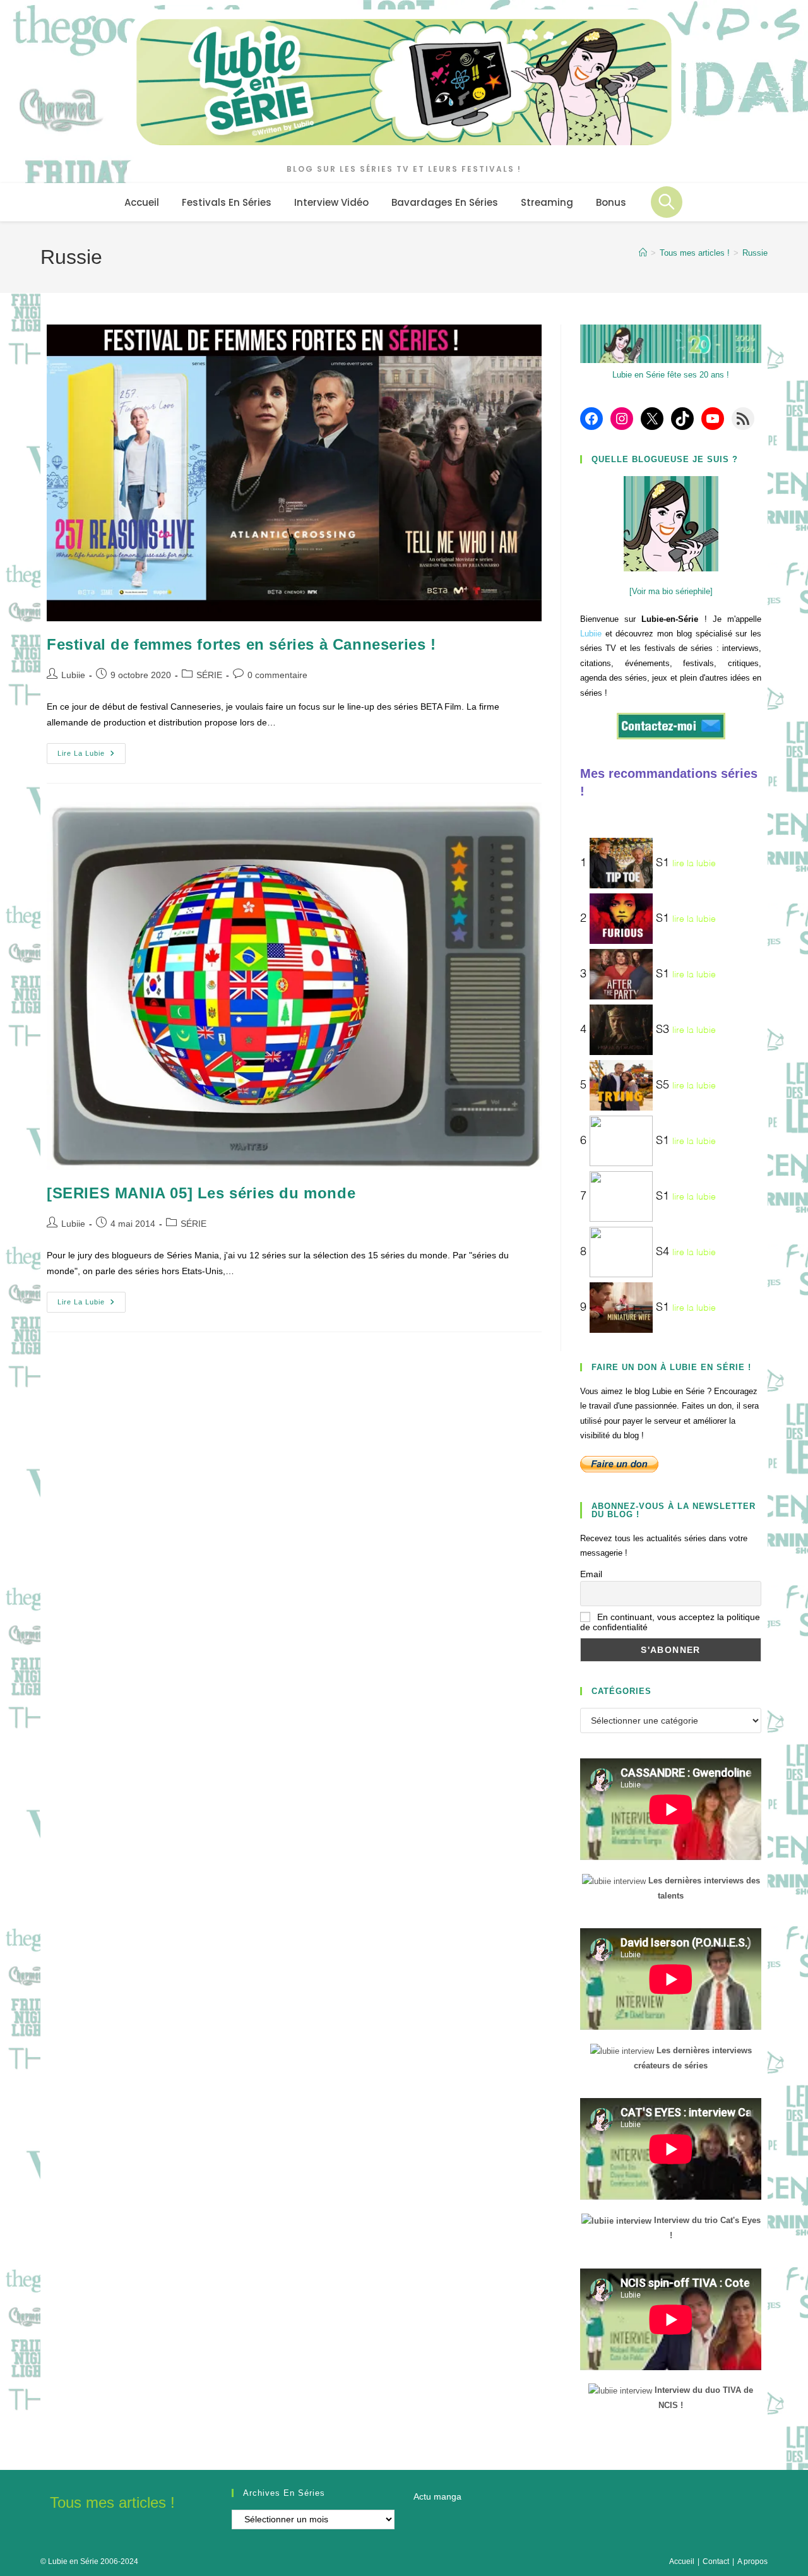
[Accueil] (643, 253)
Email (591, 1574)
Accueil (682, 2561)
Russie (755, 253)
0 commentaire (277, 675)
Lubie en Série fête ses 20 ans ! (671, 375)
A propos (752, 2561)
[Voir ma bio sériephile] (671, 591)
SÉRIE (209, 675)
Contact (716, 2561)
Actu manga (437, 2496)
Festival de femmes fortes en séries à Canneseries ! (241, 644)
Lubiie (73, 675)
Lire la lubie (92, 756)
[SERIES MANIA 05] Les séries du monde (201, 1193)
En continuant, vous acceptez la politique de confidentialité (670, 1622)
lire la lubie (694, 864)
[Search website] (667, 202)
